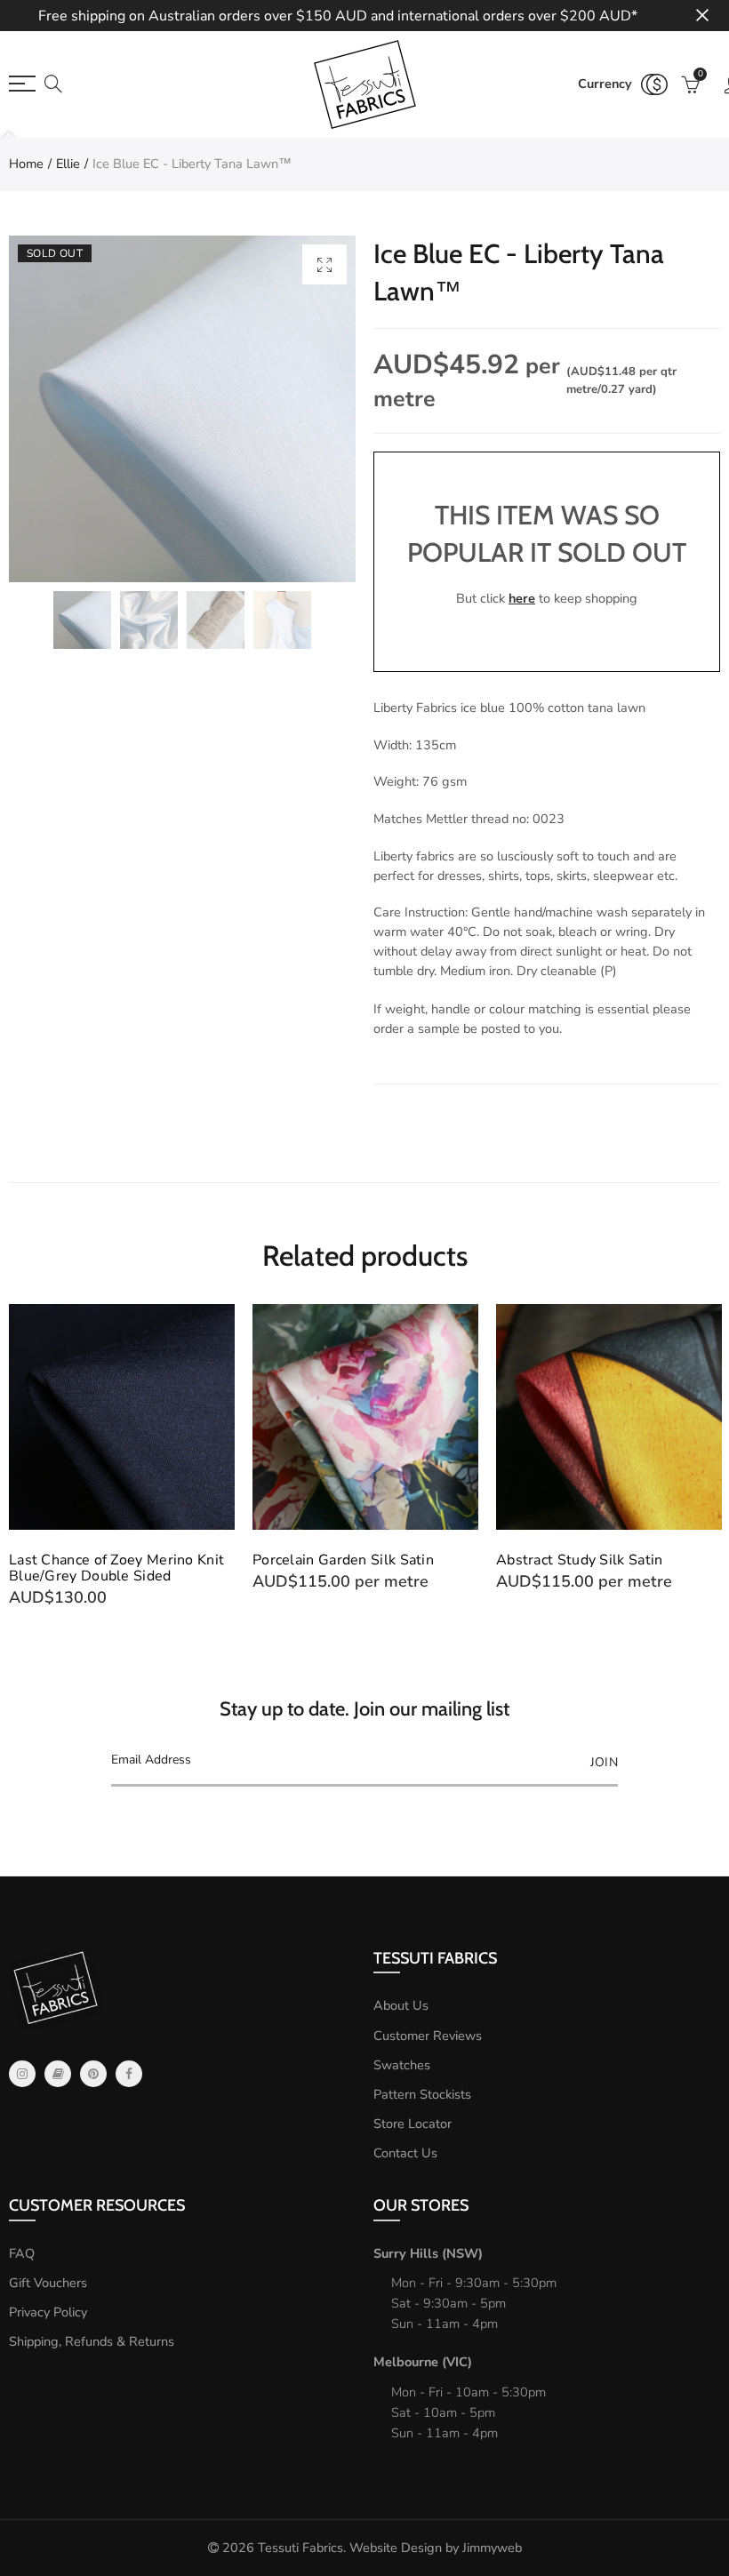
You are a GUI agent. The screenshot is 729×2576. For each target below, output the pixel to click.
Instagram (22, 2074)
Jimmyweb (492, 2548)
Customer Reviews (428, 2036)
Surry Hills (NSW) (428, 2253)
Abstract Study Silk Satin (580, 1560)
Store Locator (413, 2124)
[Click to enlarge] (324, 264)
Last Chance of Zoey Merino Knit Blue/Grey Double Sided (116, 1568)
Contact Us (405, 2153)
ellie (68, 164)
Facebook (129, 2074)
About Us (401, 2005)
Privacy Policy (48, 2312)
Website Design (396, 2548)
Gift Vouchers (48, 2283)
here (522, 598)
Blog (58, 2074)
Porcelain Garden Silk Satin (343, 1560)
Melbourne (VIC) (423, 2362)
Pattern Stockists (422, 2094)
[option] (182, 409)
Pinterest (93, 2074)
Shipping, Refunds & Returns (92, 2341)
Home (26, 164)
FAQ (22, 2253)
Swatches (402, 2065)
